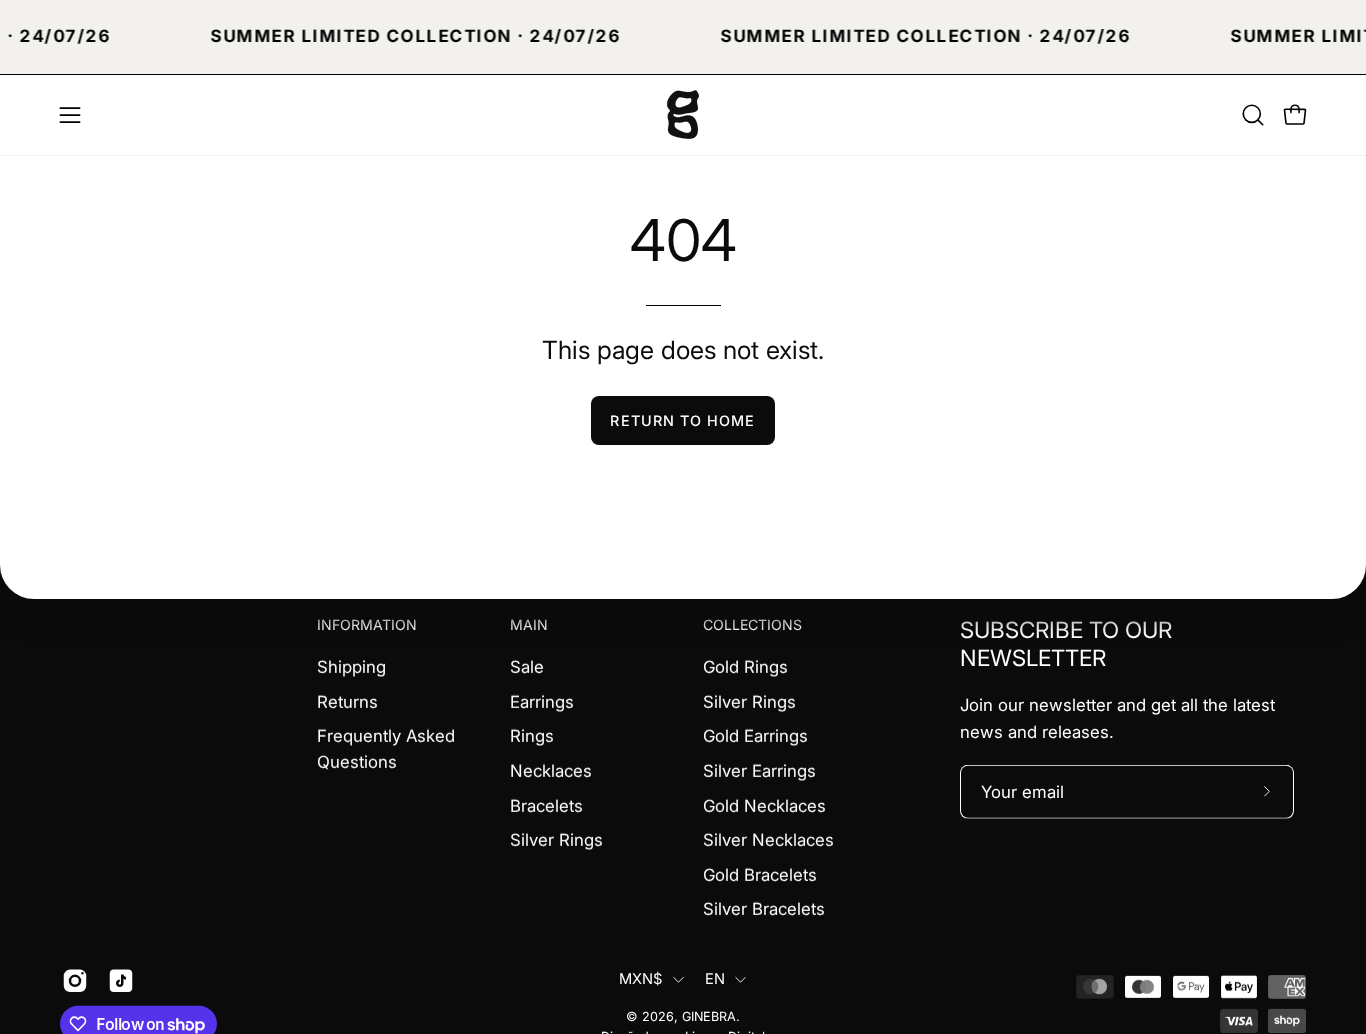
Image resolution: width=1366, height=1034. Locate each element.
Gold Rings (745, 666)
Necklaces (551, 770)
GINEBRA (709, 1016)
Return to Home (682, 420)
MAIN (529, 624)
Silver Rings (556, 840)
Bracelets (546, 805)
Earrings (542, 701)
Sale (527, 666)
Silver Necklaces (768, 840)
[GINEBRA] (683, 115)
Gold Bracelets (760, 874)
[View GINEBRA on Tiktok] (121, 981)
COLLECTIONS (752, 624)
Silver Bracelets (764, 909)
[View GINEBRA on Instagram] (75, 981)
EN (715, 979)
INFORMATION (367, 624)
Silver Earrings (759, 770)
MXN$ (641, 979)
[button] (1253, 115)
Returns (347, 701)
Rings (532, 736)
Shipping (351, 666)
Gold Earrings (755, 736)
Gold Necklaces (764, 805)
